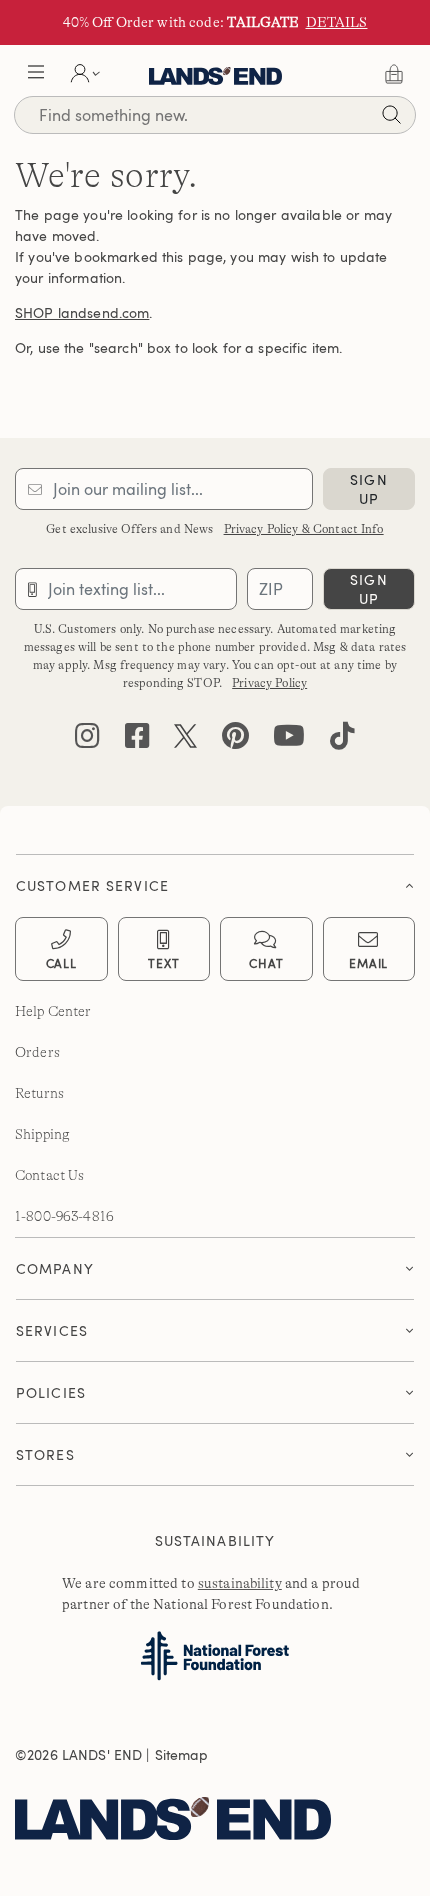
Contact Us (49, 1175)
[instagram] (87, 740)
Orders (37, 1052)
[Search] (391, 117)
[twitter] (185, 740)
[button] (36, 74)
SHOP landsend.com (82, 312)
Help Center (53, 1011)
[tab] (215, 880)
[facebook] (137, 740)
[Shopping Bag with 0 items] (394, 74)
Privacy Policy (269, 683)
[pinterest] (235, 740)
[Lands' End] (207, 1814)
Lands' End (215, 74)
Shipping (42, 1134)
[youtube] (289, 740)
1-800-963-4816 (64, 1216)
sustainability (240, 1583)
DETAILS (337, 22)
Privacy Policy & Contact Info (304, 529)
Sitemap (182, 1754)
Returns (39, 1093)
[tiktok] (342, 740)
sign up (368, 489)
